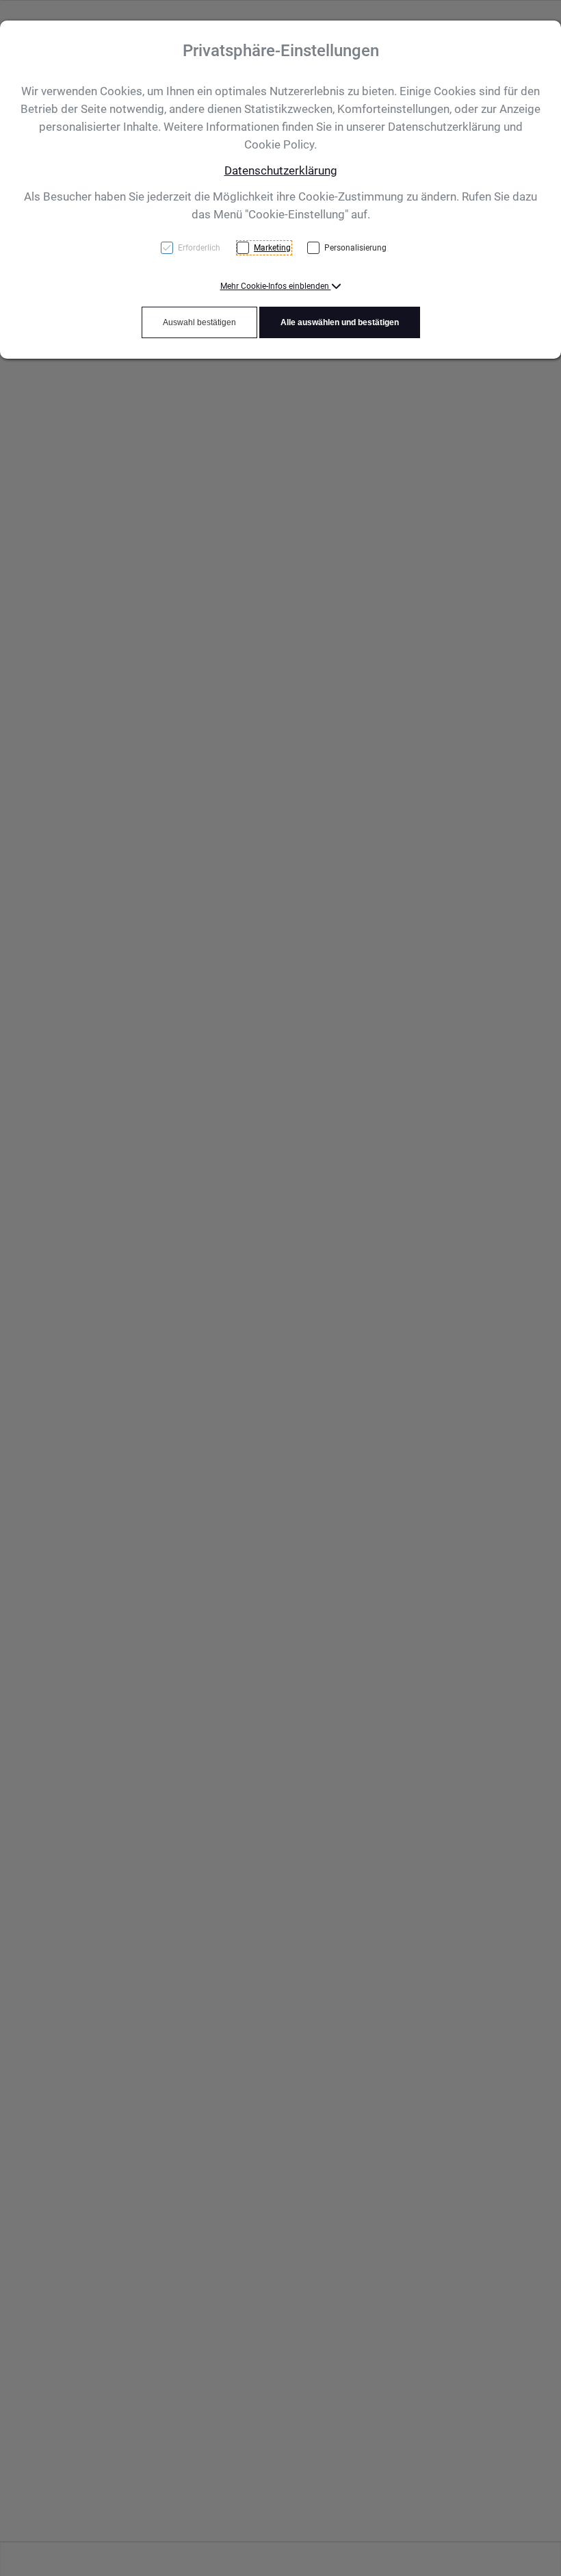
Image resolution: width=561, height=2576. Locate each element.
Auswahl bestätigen (199, 322)
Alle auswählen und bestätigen (340, 322)
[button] (281, 286)
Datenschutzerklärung (281, 170)
